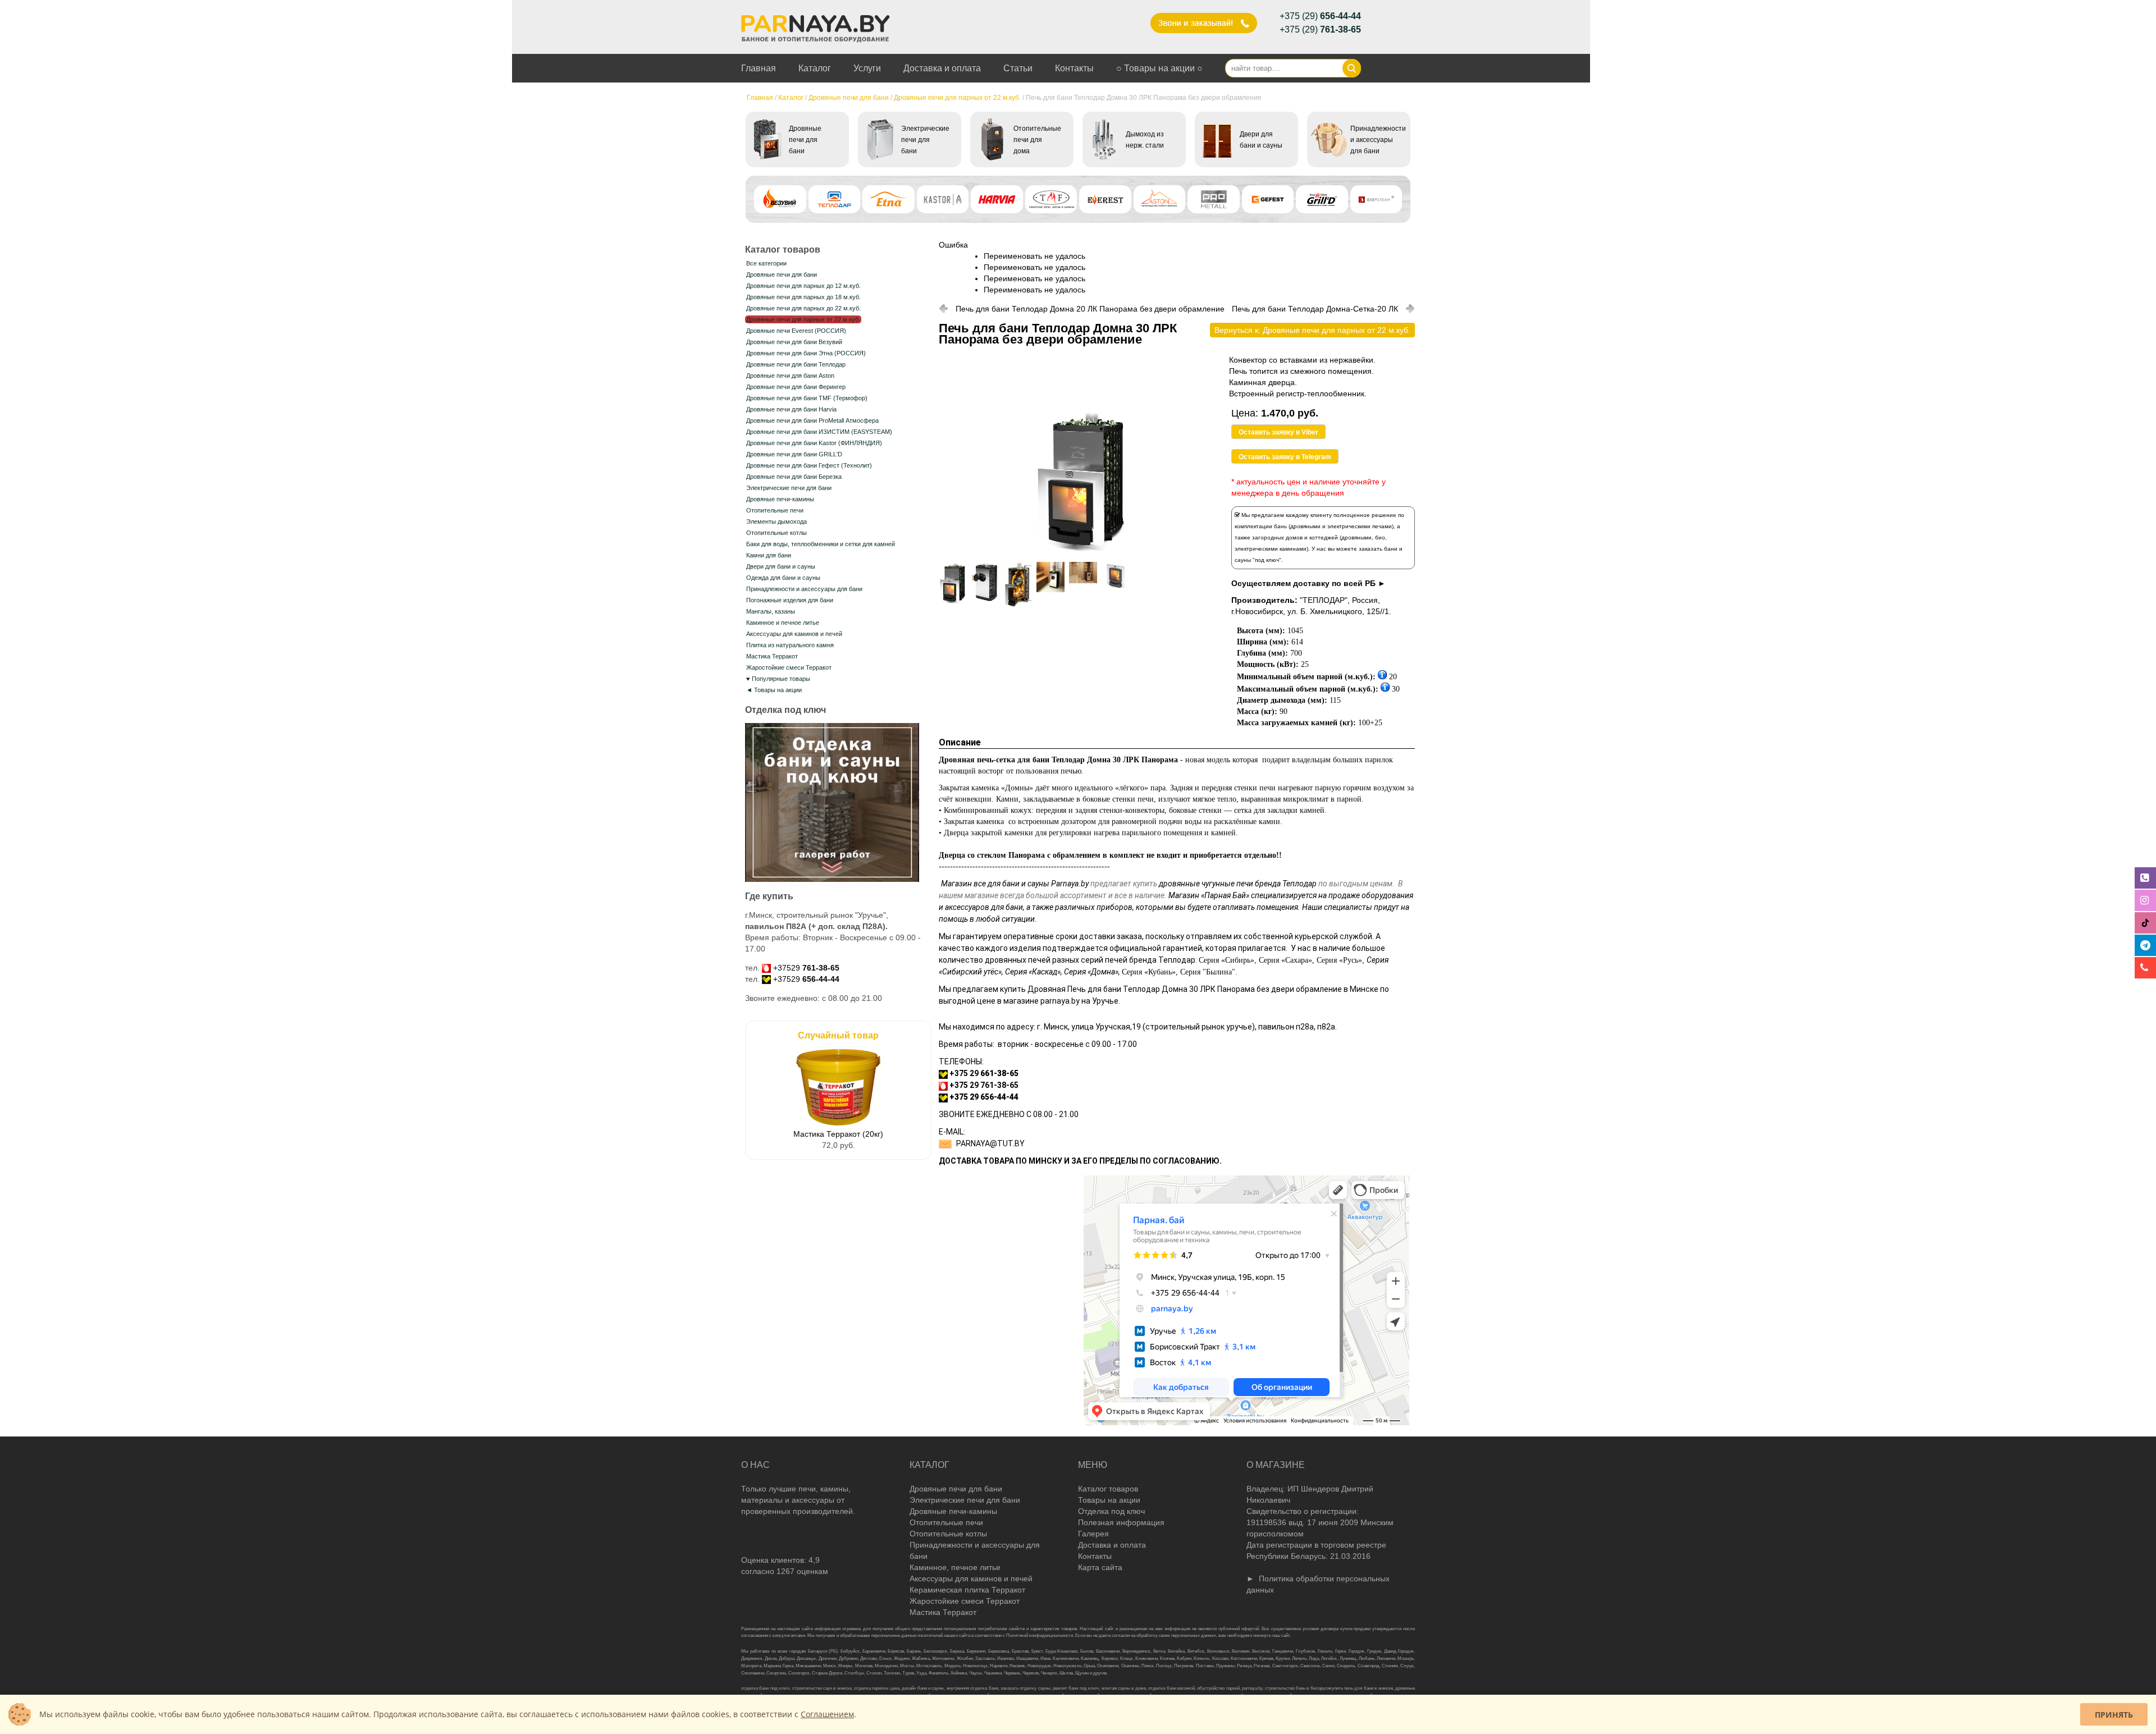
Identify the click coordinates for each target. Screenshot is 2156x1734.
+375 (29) (1320, 16)
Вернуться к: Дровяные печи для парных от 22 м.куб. (1312, 330)
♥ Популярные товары (778, 679)
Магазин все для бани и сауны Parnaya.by (1015, 884)
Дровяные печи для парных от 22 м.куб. (957, 98)
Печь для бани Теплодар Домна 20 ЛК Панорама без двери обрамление (1090, 309)
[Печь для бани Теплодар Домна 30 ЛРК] (1082, 551)
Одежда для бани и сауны (783, 578)
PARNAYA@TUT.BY (990, 1143)
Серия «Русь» (1339, 960)
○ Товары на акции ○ (1159, 68)
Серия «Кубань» (1149, 972)
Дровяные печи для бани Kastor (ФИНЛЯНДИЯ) (814, 443)
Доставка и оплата (942, 68)
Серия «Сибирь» (1227, 960)
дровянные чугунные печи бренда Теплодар (1238, 884)
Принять (2114, 1715)
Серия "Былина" (1208, 972)
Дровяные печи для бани (849, 98)
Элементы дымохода (776, 521)
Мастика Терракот (772, 656)
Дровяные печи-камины (780, 499)
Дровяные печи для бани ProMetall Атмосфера (812, 420)
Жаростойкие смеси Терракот (789, 667)
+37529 (806, 968)
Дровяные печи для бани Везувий (794, 342)
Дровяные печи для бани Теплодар (796, 364)
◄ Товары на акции (774, 690)
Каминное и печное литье (783, 623)
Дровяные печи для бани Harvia (791, 409)
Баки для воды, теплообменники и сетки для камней (821, 544)
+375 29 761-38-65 (984, 1085)
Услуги (867, 68)
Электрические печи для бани (789, 488)
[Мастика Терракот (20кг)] (838, 1123)
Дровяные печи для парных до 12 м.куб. (803, 286)
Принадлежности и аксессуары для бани (804, 589)
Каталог (815, 68)
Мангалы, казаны (771, 611)
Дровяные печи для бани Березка (794, 477)
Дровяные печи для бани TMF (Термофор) (807, 398)
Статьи (1018, 68)
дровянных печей (1017, 960)
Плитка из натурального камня (790, 645)
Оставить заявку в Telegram (1285, 457)
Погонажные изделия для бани (790, 600)
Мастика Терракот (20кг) (838, 1134)
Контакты (1074, 68)
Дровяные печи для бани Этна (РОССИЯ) (806, 353)
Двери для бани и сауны (781, 566)
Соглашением (827, 1714)
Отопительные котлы (776, 533)
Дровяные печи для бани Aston (790, 376)
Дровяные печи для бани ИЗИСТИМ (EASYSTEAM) (819, 432)
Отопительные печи (775, 510)
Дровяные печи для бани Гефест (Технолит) (809, 465)
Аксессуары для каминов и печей (794, 634)
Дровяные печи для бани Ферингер (796, 387)
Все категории (766, 263)
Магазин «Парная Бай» (1209, 895)
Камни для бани (769, 555)
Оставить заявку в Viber (1278, 432)
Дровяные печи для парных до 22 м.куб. (803, 308)
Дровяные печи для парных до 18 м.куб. (803, 297)
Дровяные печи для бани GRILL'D (794, 454)
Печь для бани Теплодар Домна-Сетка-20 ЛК (1315, 309)
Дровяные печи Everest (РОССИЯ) (796, 331)
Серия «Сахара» (1285, 960)
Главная (759, 68)
